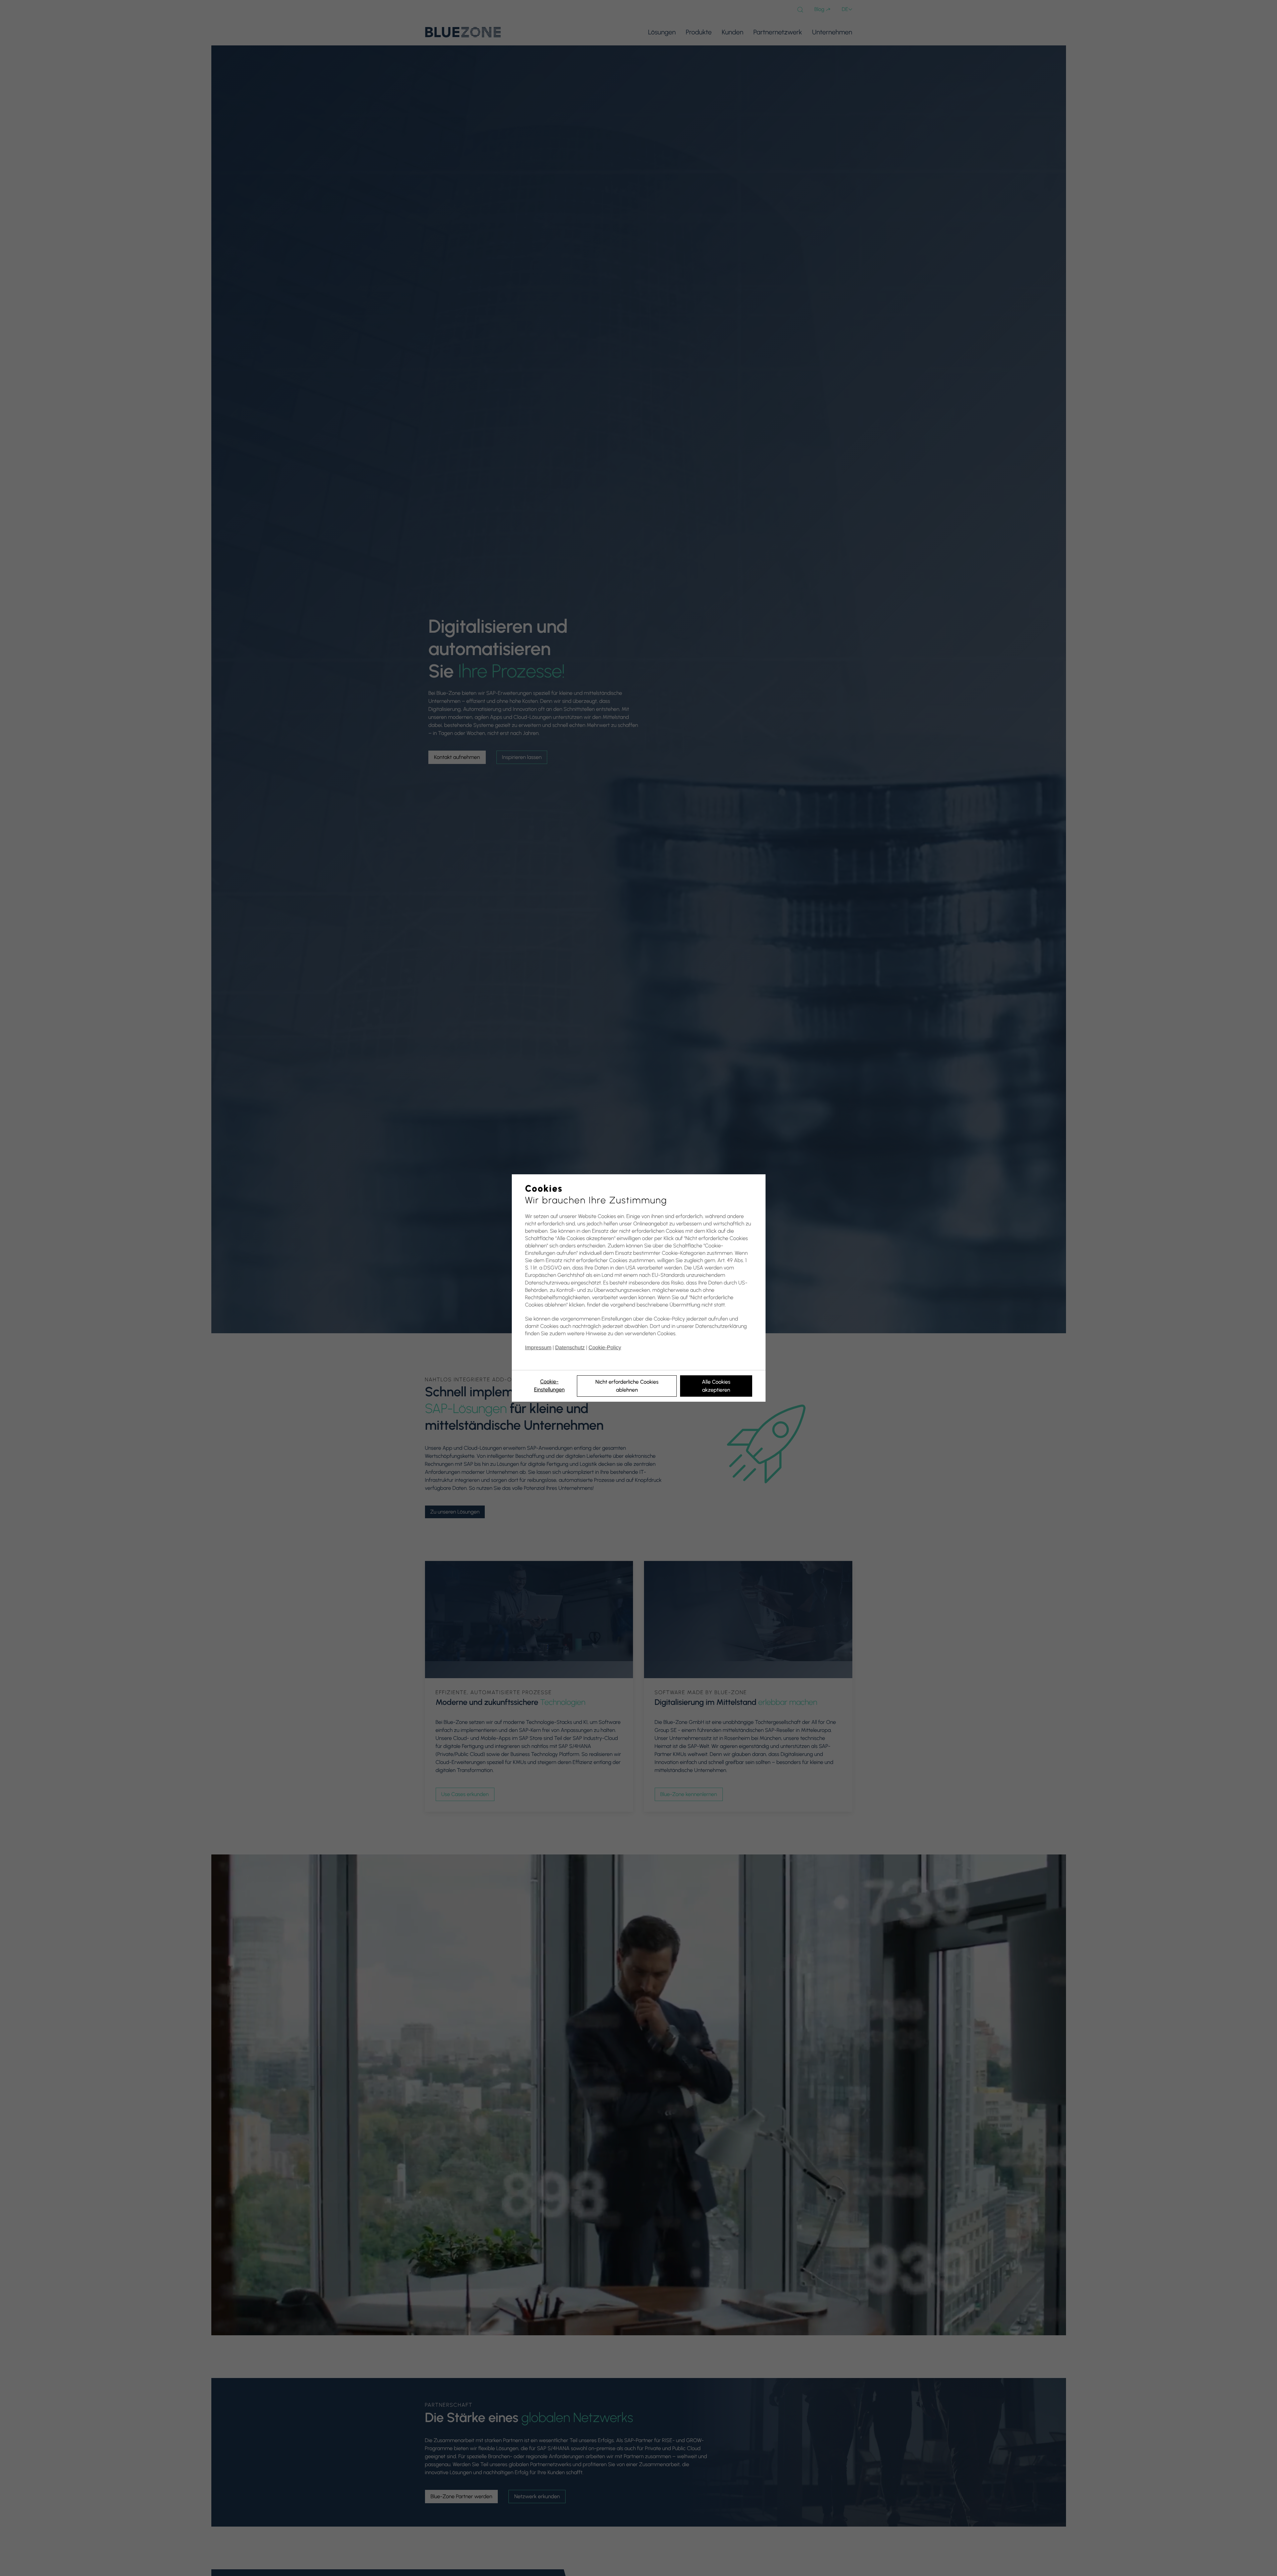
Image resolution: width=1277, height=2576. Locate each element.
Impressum (538, 1348)
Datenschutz (570, 1348)
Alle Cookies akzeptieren (716, 1386)
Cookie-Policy (605, 1348)
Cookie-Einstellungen (549, 1385)
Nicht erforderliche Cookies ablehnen (627, 1386)
